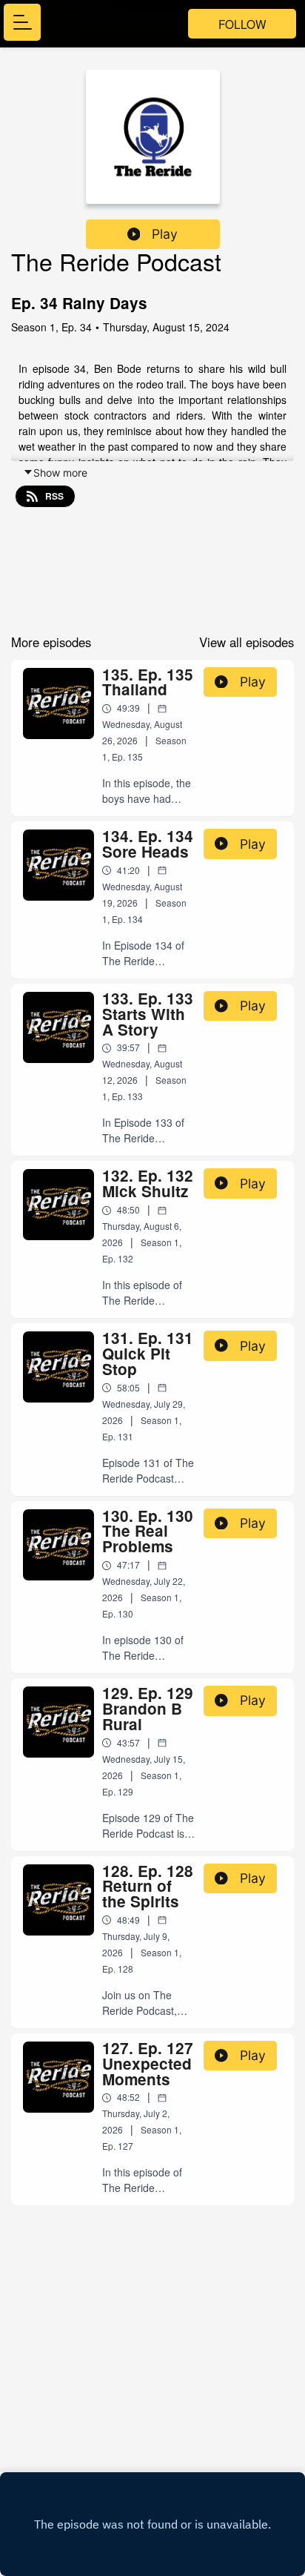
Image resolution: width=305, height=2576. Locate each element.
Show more (60, 473)
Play (165, 234)
